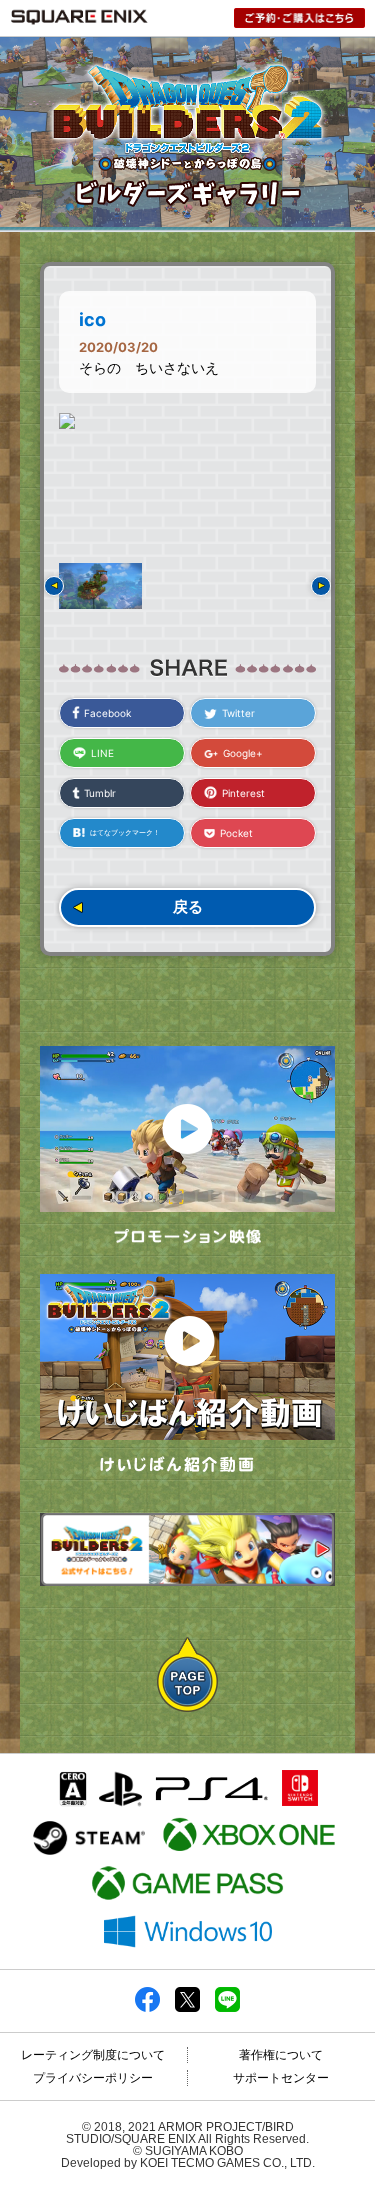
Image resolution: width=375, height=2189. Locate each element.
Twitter (238, 713)
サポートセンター (281, 2078)
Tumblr (100, 793)
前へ (54, 586)
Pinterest (243, 793)
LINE (102, 753)
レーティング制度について (93, 2055)
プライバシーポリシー (93, 2078)
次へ (321, 586)
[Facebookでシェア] (147, 2008)
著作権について (281, 2055)
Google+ (243, 753)
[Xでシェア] (187, 2008)
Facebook (107, 713)
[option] (187, 421)
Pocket (236, 833)
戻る (188, 906)
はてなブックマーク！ (125, 832)
